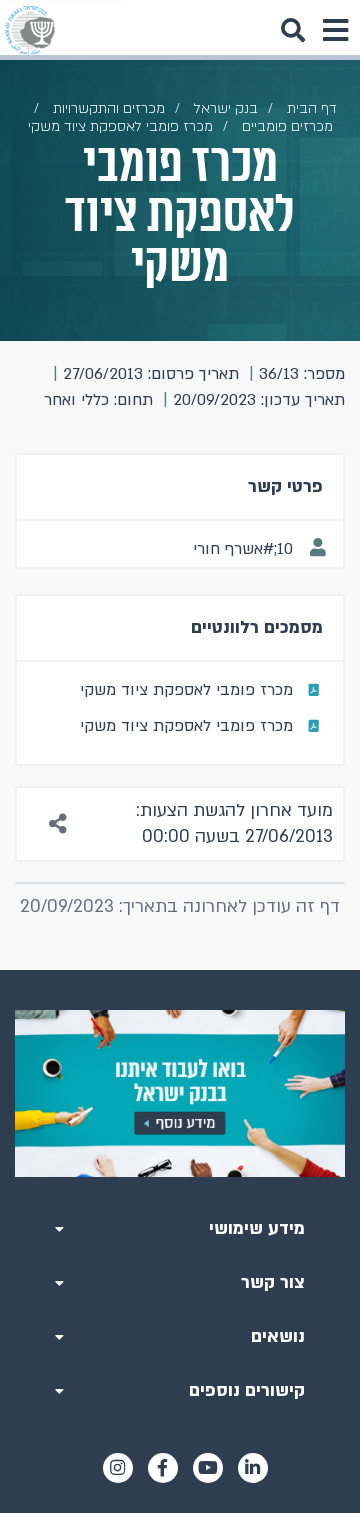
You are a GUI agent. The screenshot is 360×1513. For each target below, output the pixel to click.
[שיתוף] (59, 824)
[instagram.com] (118, 1468)
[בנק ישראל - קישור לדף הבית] (30, 30)
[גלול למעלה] (180, 970)
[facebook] (163, 1468)
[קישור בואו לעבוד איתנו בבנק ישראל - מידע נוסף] (180, 1093)
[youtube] (208, 1468)
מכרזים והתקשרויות (109, 108)
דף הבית (312, 108)
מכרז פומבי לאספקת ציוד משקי (186, 690)
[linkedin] (253, 1468)
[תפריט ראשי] (335, 30)
